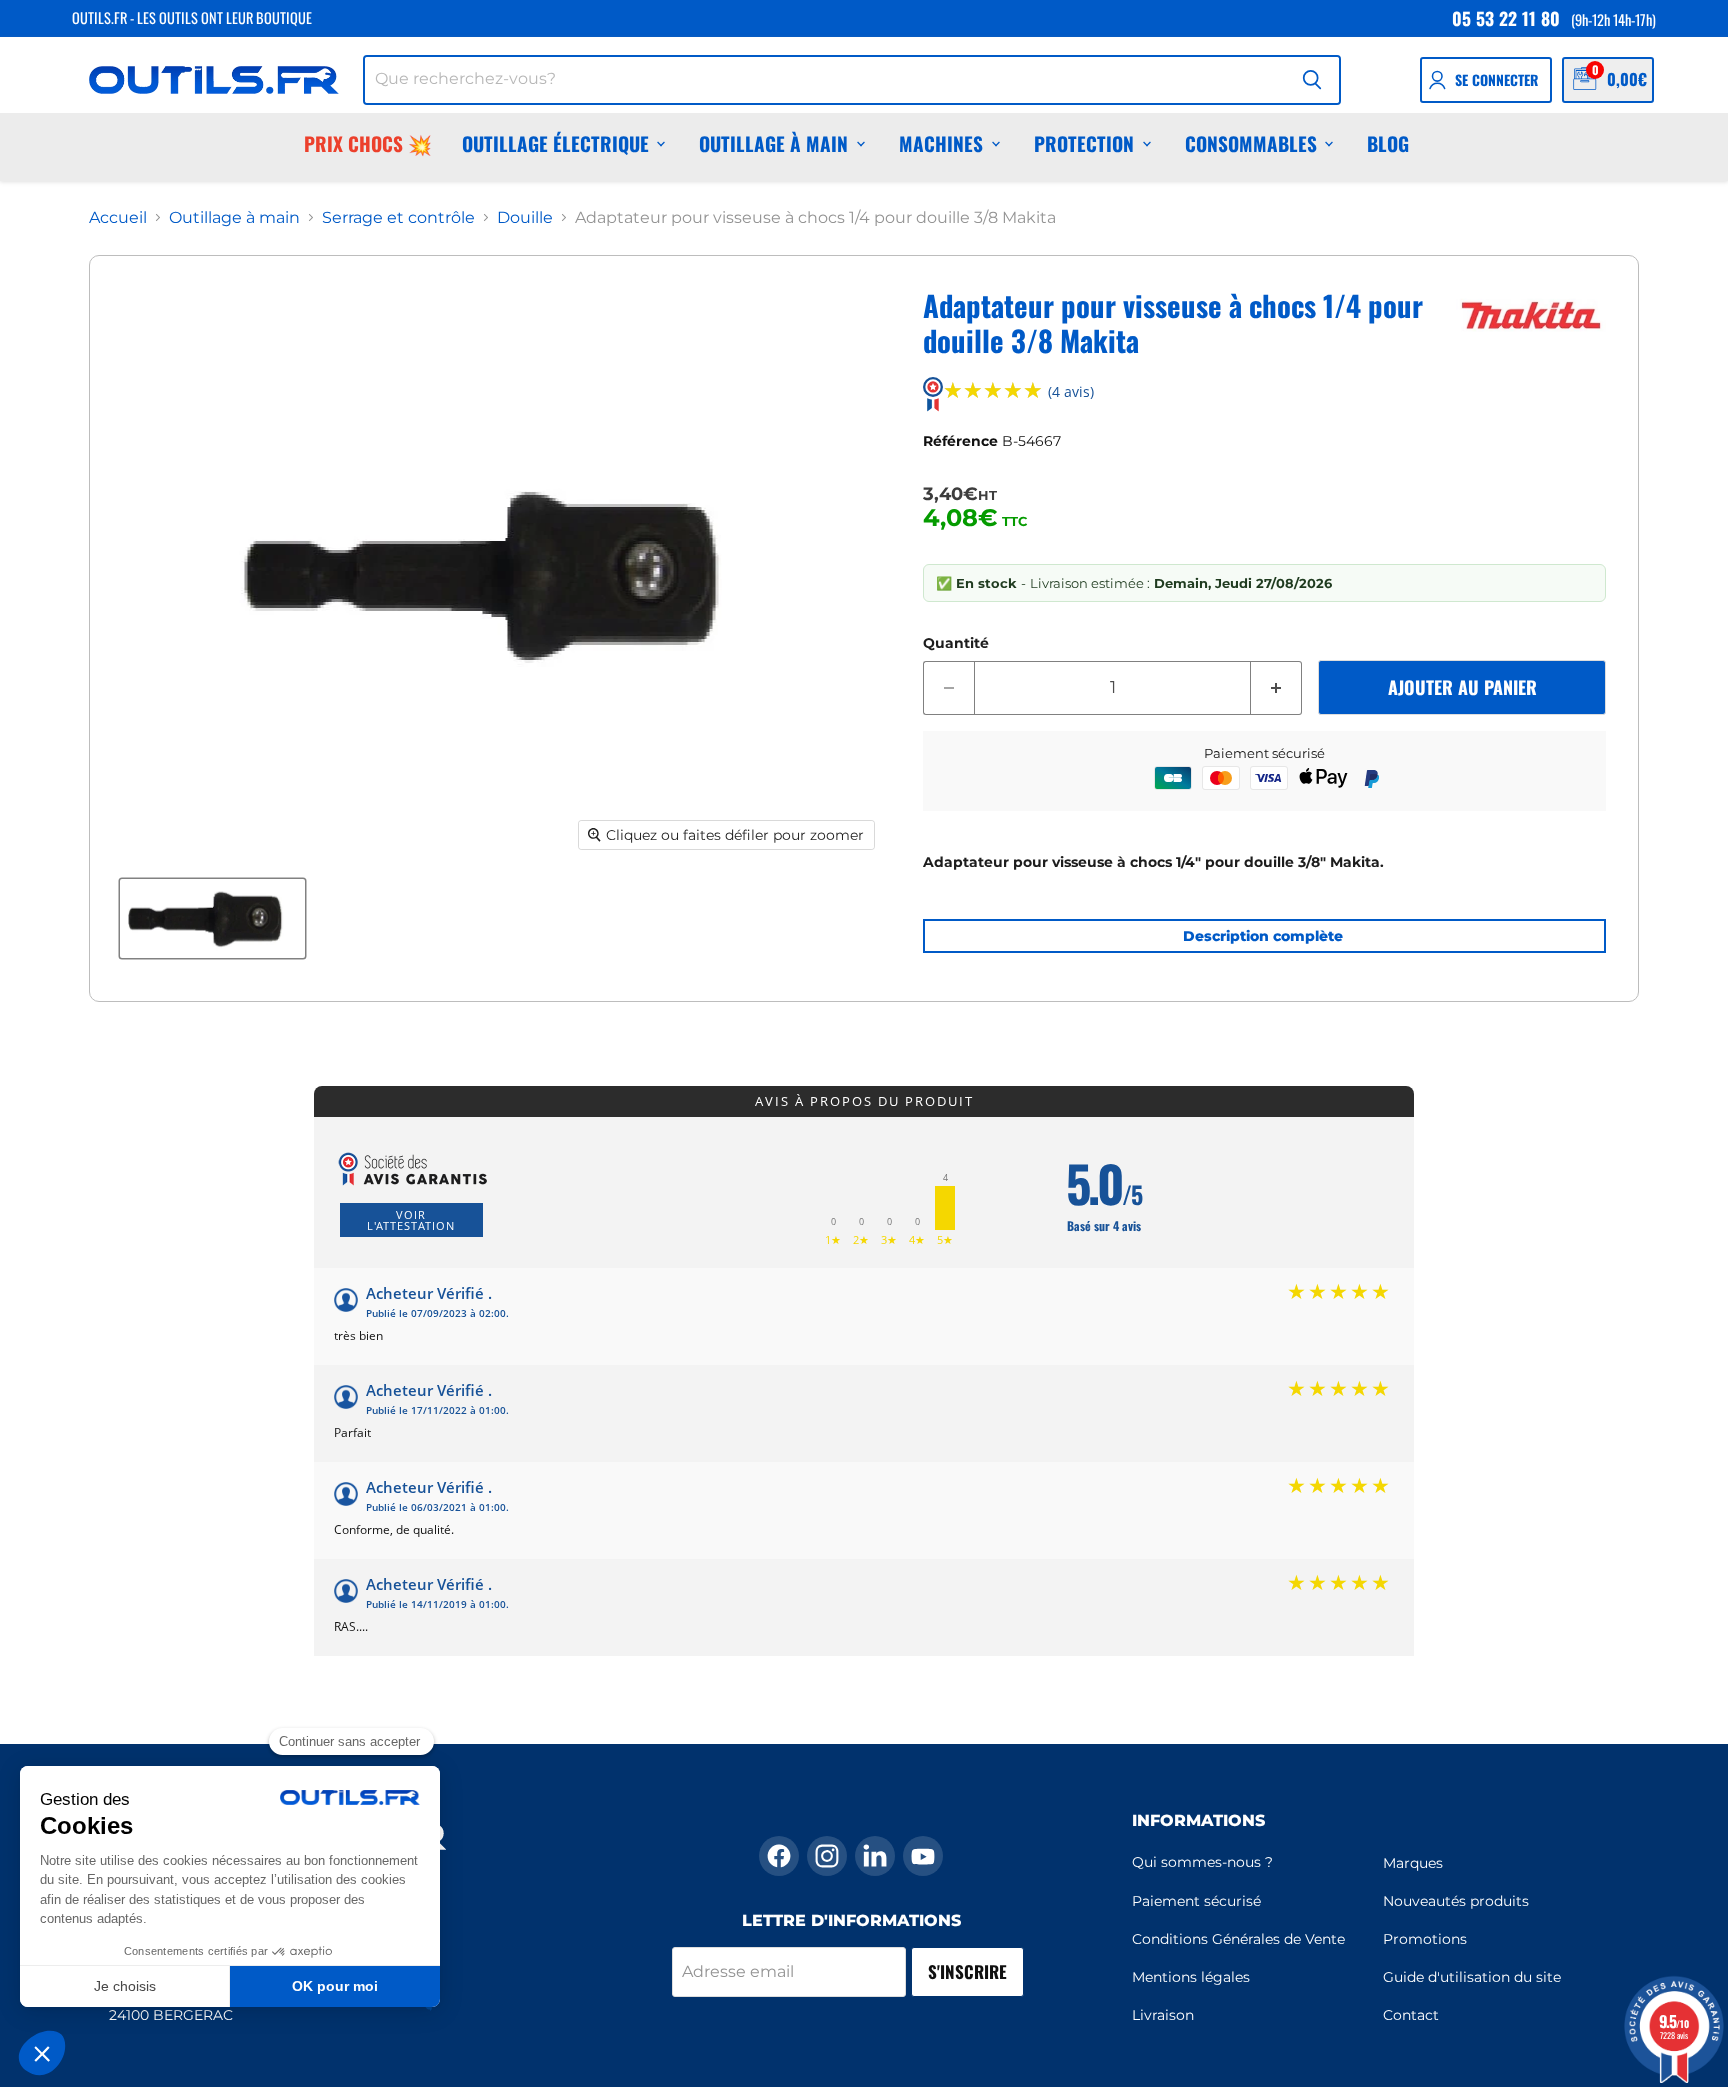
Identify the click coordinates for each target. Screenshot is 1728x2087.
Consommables (1251, 143)
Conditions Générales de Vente (1238, 1939)
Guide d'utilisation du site (1472, 1977)
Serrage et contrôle (398, 218)
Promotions (1425, 1939)
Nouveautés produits (1456, 1901)
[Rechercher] (1312, 80)
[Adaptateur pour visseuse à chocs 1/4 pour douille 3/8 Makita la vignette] (212, 918)
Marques (1413, 1863)
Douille (525, 218)
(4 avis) (1071, 392)
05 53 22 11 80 (1506, 18)
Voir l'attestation (411, 1220)
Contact (1411, 2015)
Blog (1388, 143)
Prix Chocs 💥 (368, 143)
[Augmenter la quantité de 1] (1276, 688)
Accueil (118, 218)
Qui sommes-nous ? (1202, 1862)
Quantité (956, 643)
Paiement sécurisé (1196, 1901)
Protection (1084, 143)
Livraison (1163, 2015)
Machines (941, 143)
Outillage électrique (555, 143)
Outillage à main (773, 143)
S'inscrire (967, 1971)
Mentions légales (1191, 1977)
